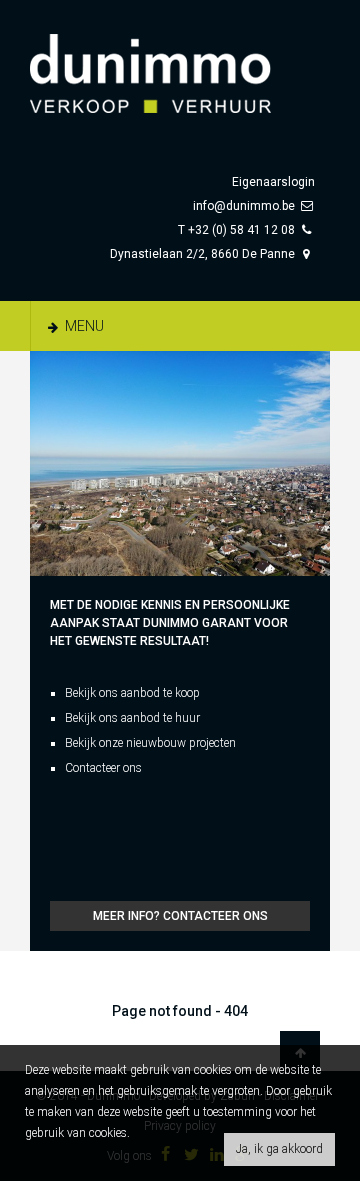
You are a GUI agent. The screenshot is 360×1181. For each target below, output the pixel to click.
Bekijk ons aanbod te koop (132, 693)
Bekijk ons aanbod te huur (132, 718)
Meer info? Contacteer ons (180, 916)
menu (83, 326)
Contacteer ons (103, 768)
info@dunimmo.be (244, 206)
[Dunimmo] (180, 64)
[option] (180, 463)
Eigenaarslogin (273, 182)
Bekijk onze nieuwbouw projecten (150, 743)
